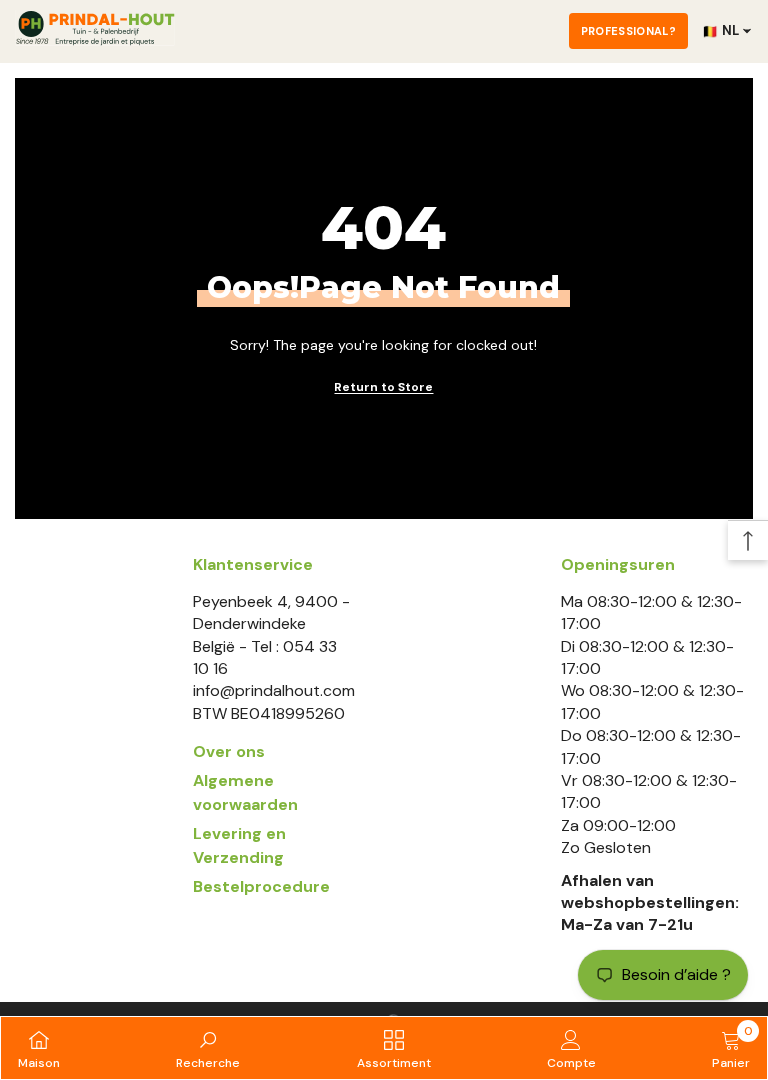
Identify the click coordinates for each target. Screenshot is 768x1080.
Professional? (628, 31)
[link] (208, 1048)
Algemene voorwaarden (245, 792)
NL (720, 31)
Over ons (229, 751)
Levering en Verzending (239, 845)
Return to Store (383, 387)
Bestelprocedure (261, 886)
